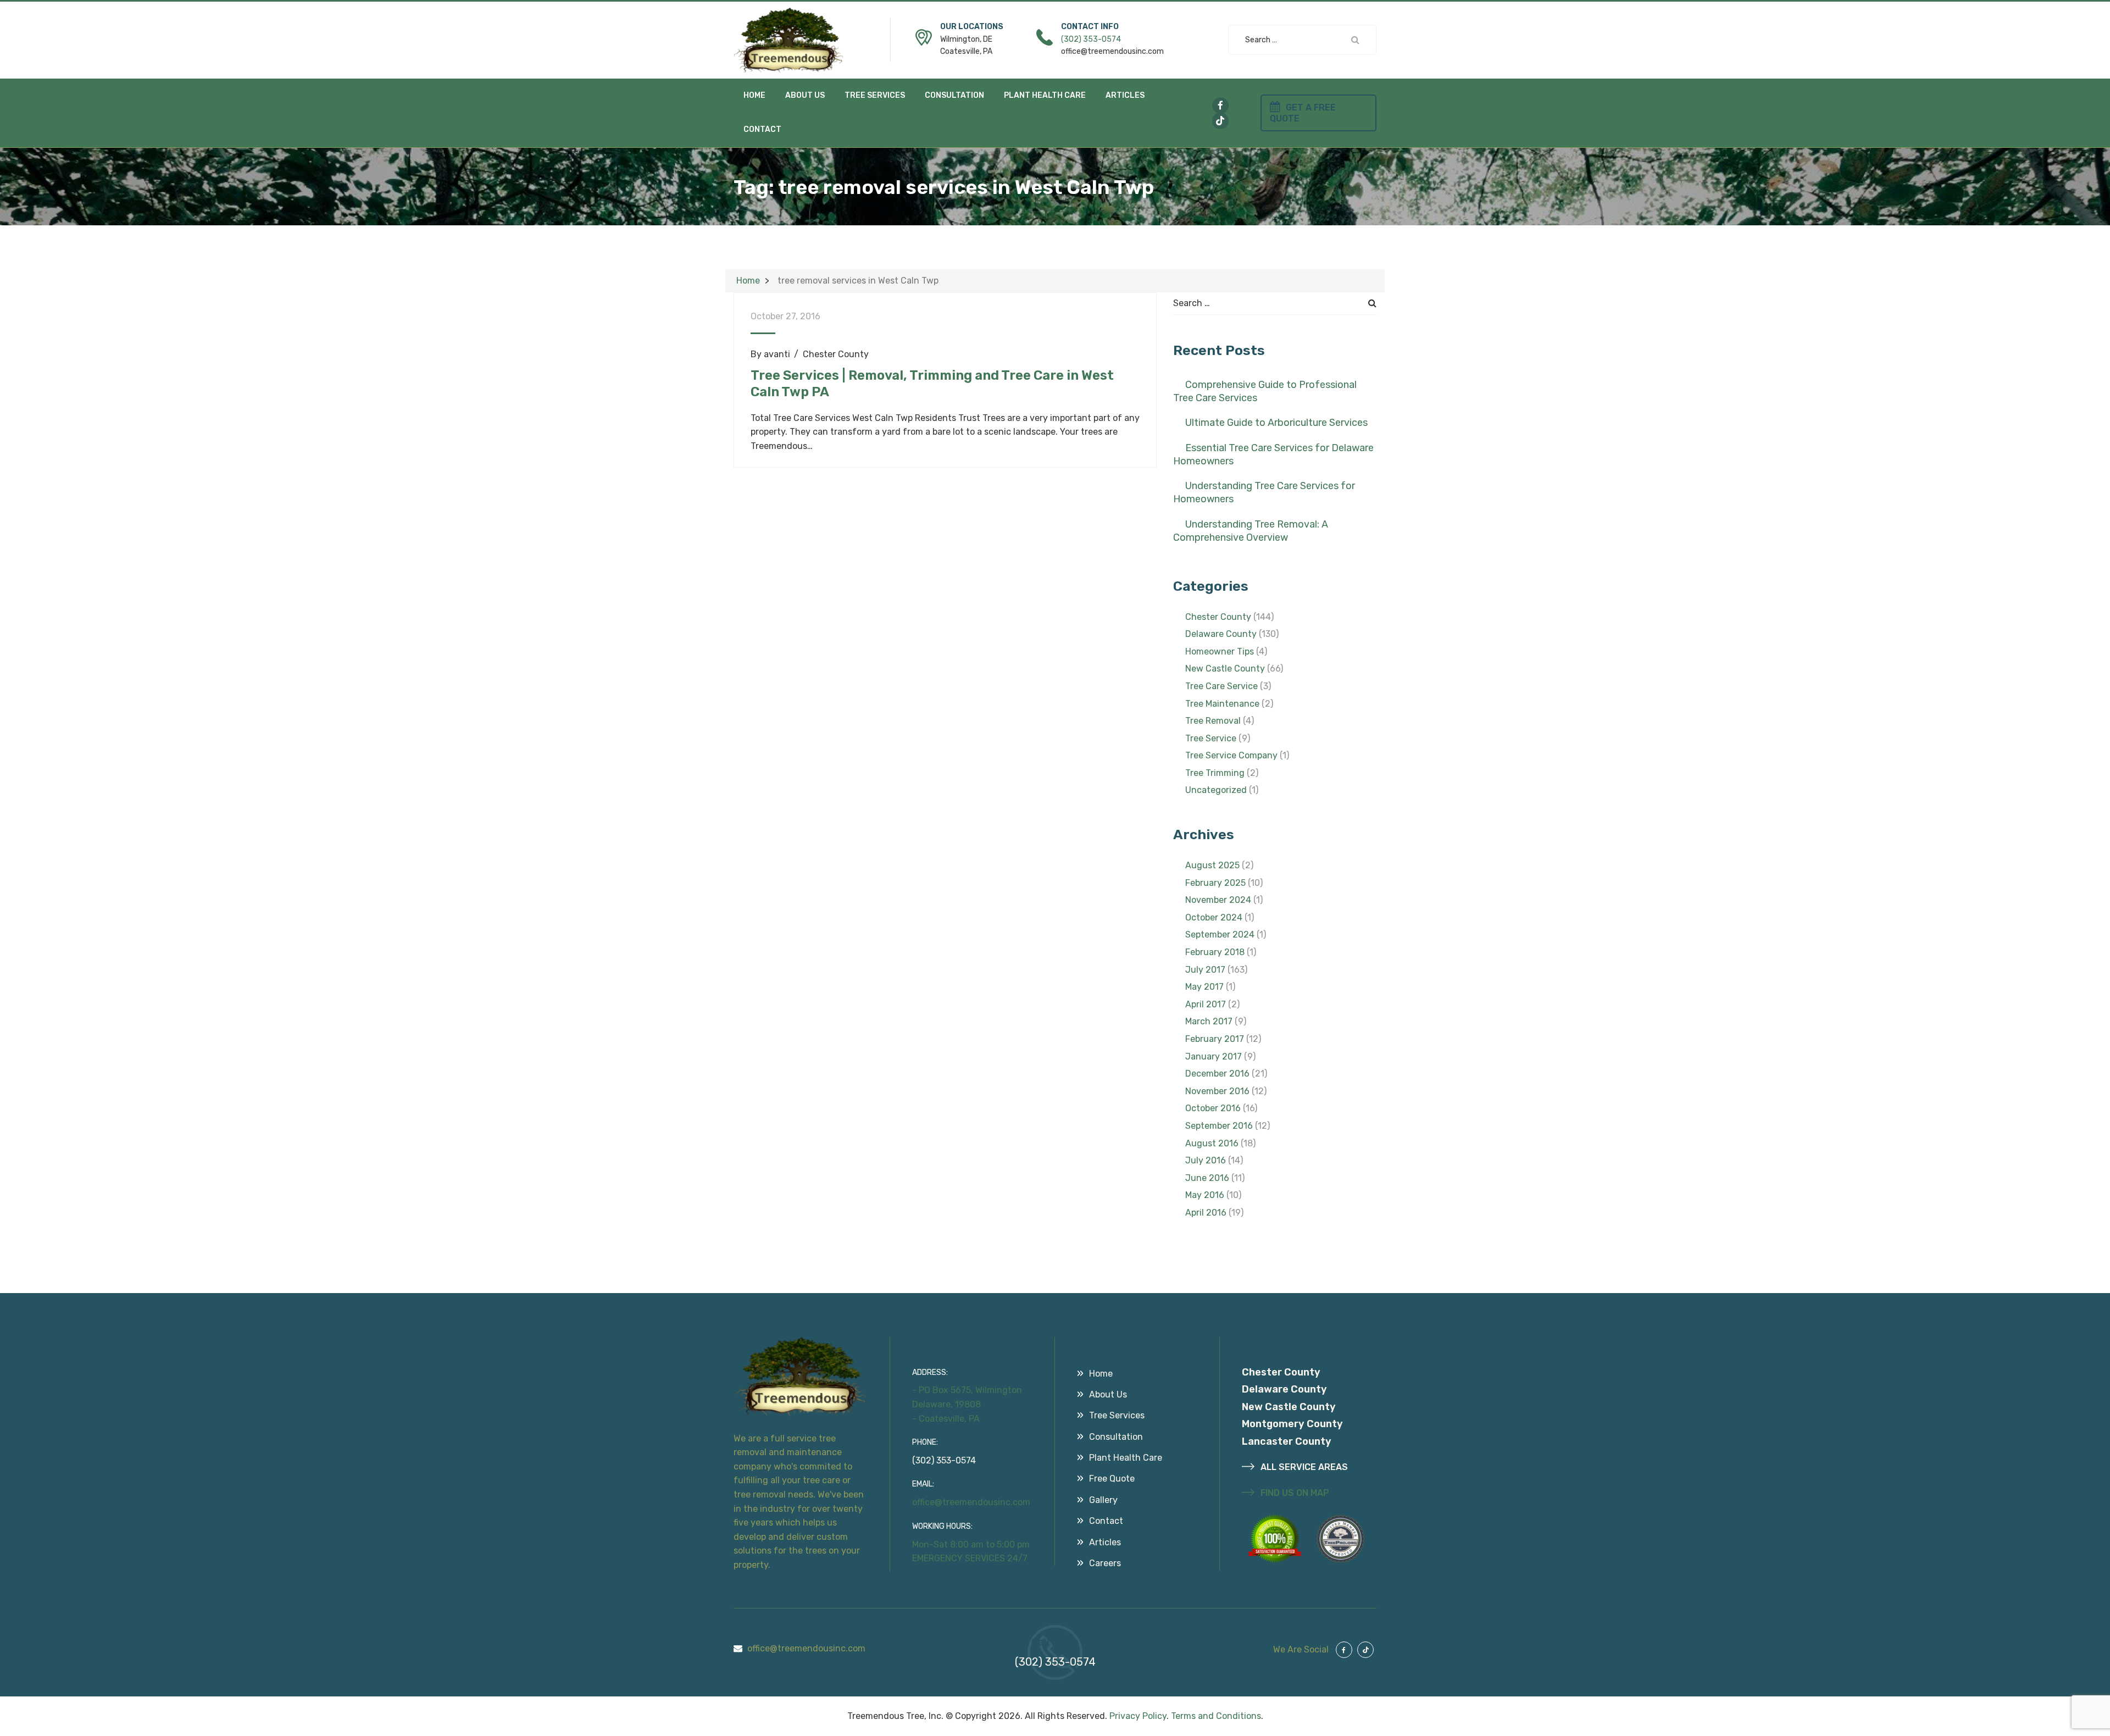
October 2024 (1214, 917)
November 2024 (1218, 900)
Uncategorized (1216, 790)
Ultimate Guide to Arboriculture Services (1276, 423)
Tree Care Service (1221, 686)
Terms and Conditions (1216, 1716)
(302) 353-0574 (1091, 39)
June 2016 (1207, 1178)
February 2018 (1215, 952)
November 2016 (1217, 1091)
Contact (762, 129)
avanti (777, 354)
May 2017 (1204, 987)
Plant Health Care (1045, 95)
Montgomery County (1292, 1424)
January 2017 (1214, 1056)
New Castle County (1225, 669)
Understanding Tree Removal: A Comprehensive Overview (1251, 531)
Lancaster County (1287, 1441)
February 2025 (1215, 883)
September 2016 (1219, 1126)
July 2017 (1205, 970)
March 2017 (1209, 1021)
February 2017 (1215, 1039)
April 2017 (1206, 1004)
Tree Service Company (1231, 755)
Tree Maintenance (1222, 704)
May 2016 (1205, 1195)
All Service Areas (1303, 1467)
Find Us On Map (1294, 1493)
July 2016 (1206, 1160)
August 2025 (1212, 865)
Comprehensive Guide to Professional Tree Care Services (1265, 391)
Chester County (836, 354)
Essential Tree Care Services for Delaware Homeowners (1273, 454)
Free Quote (1112, 1479)
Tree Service (1211, 738)
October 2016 (1213, 1108)
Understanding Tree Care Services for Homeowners (1264, 492)
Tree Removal (1213, 721)
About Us (805, 95)
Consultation (954, 95)
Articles (1125, 95)
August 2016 (1212, 1143)
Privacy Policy (1138, 1716)
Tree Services (875, 95)
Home (754, 95)
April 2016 (1206, 1213)
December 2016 (1217, 1074)
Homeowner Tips (1220, 651)
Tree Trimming (1215, 773)
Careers (1105, 1563)
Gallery (1103, 1500)
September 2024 (1220, 934)
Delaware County (1221, 634)
